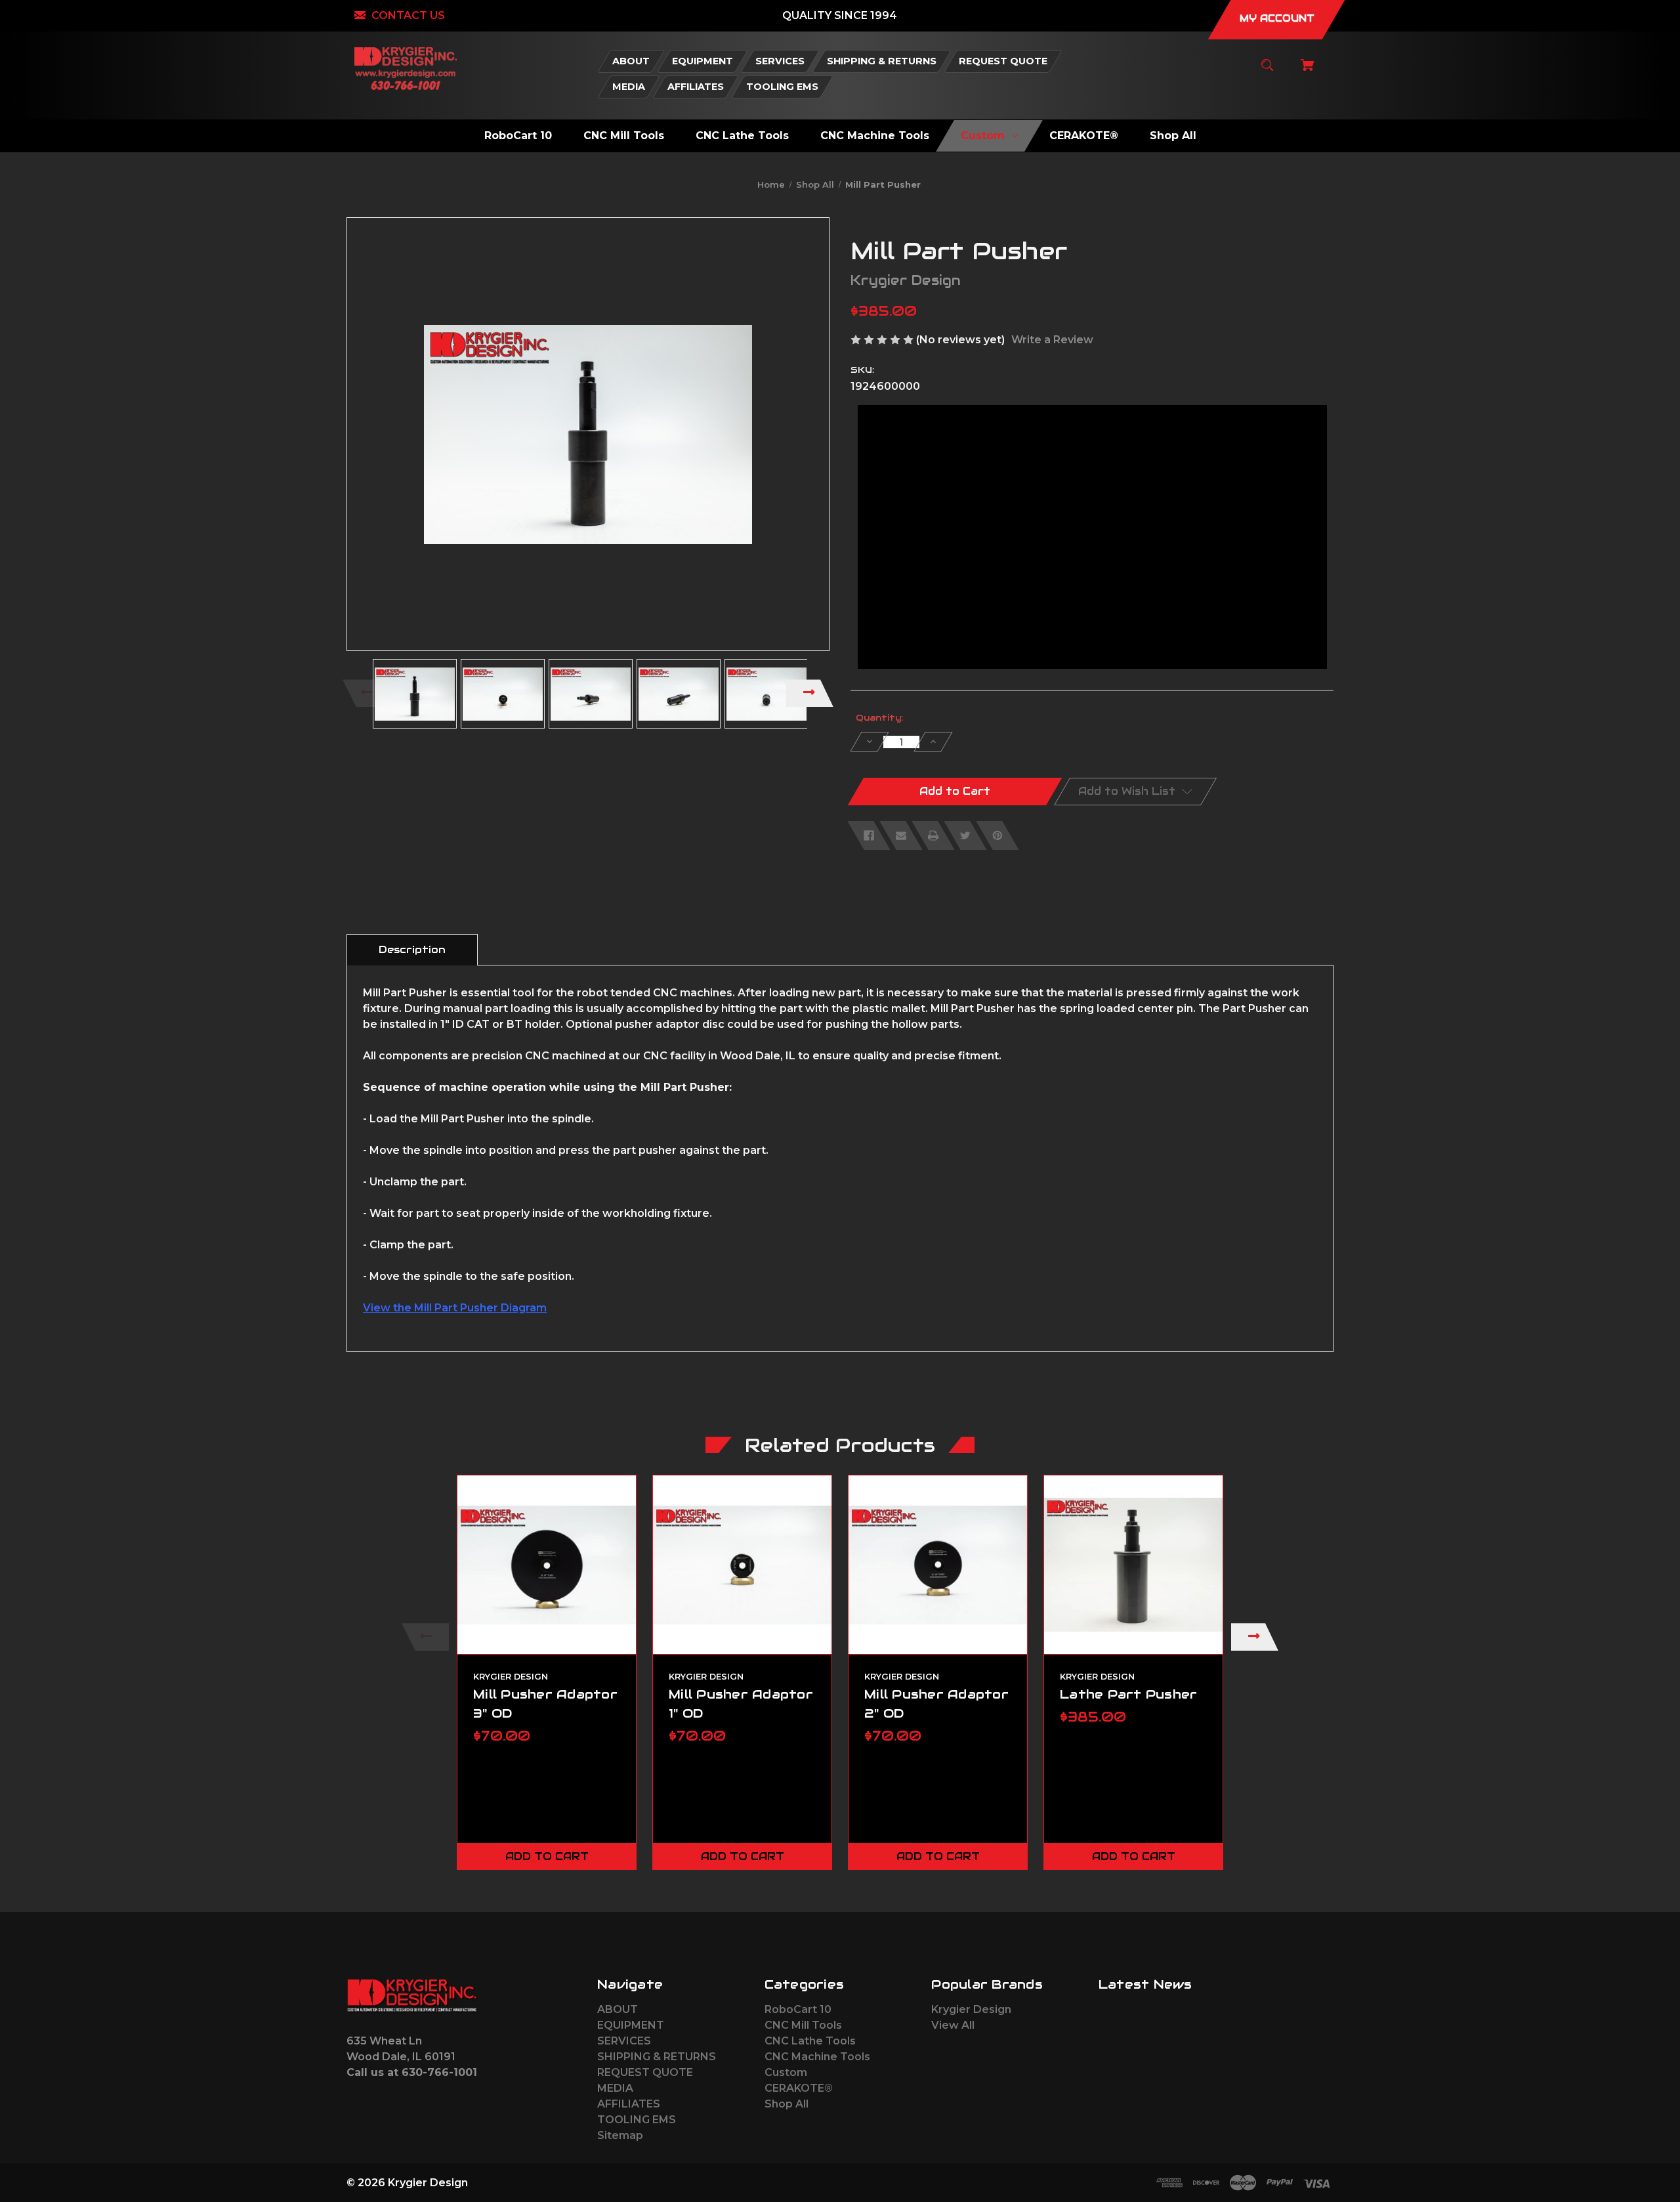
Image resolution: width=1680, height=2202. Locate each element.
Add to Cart (547, 1856)
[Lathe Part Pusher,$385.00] (1133, 1565)
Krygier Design (971, 2009)
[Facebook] (869, 836)
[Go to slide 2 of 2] (897, 1886)
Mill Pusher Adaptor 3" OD (545, 1704)
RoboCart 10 (798, 2009)
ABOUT (618, 2009)
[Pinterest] (997, 836)
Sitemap (620, 2135)
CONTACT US (408, 15)
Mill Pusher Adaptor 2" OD (936, 1704)
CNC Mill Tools (803, 2025)
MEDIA (615, 2088)
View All (953, 2025)
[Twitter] (965, 836)
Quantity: (879, 718)
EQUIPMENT (631, 2025)
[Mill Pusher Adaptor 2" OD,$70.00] (938, 1565)
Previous (366, 693)
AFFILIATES (629, 2104)
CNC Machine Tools (817, 2057)
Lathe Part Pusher (1128, 1694)
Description (412, 949)
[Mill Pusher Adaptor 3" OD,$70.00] (547, 1565)
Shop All (787, 2104)
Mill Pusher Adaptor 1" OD (741, 1704)
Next (810, 693)
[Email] (901, 836)
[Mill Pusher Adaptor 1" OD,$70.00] (742, 1565)
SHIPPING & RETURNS (657, 2057)
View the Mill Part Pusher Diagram (455, 1308)
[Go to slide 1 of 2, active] (877, 1886)
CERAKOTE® (799, 2088)
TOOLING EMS (637, 2120)
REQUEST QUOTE (645, 2072)
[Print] (933, 836)
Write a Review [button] (1052, 340)
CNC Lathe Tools (810, 2041)
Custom (786, 2072)
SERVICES (624, 2041)
